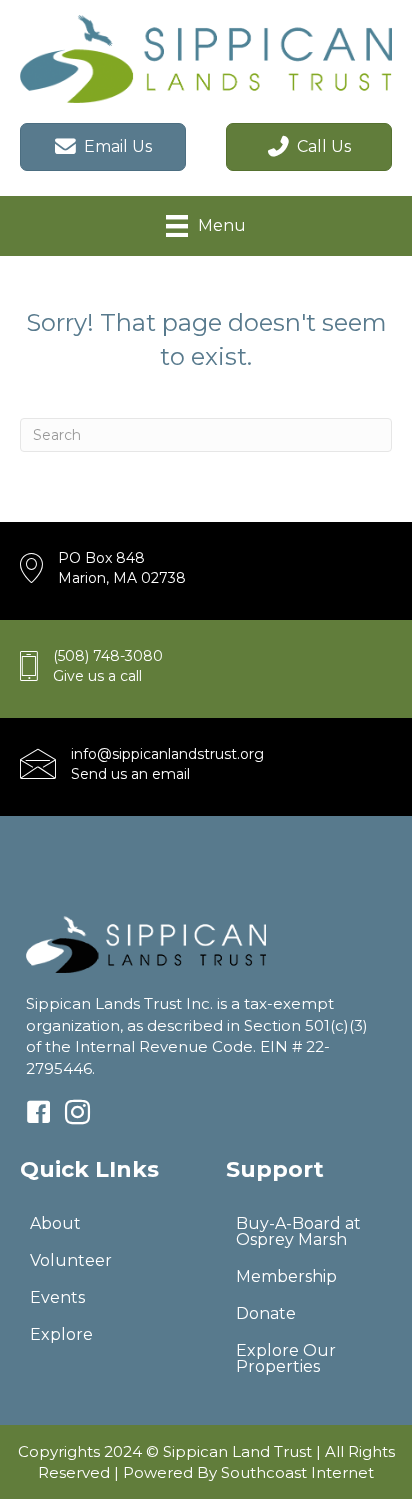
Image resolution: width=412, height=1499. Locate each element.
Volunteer (71, 1260)
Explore (61, 1334)
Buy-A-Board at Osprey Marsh (298, 1231)
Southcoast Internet (297, 1472)
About (55, 1223)
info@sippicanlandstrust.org (167, 754)
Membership (286, 1276)
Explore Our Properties (286, 1358)
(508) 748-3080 (108, 656)
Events (57, 1297)
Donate (266, 1313)
